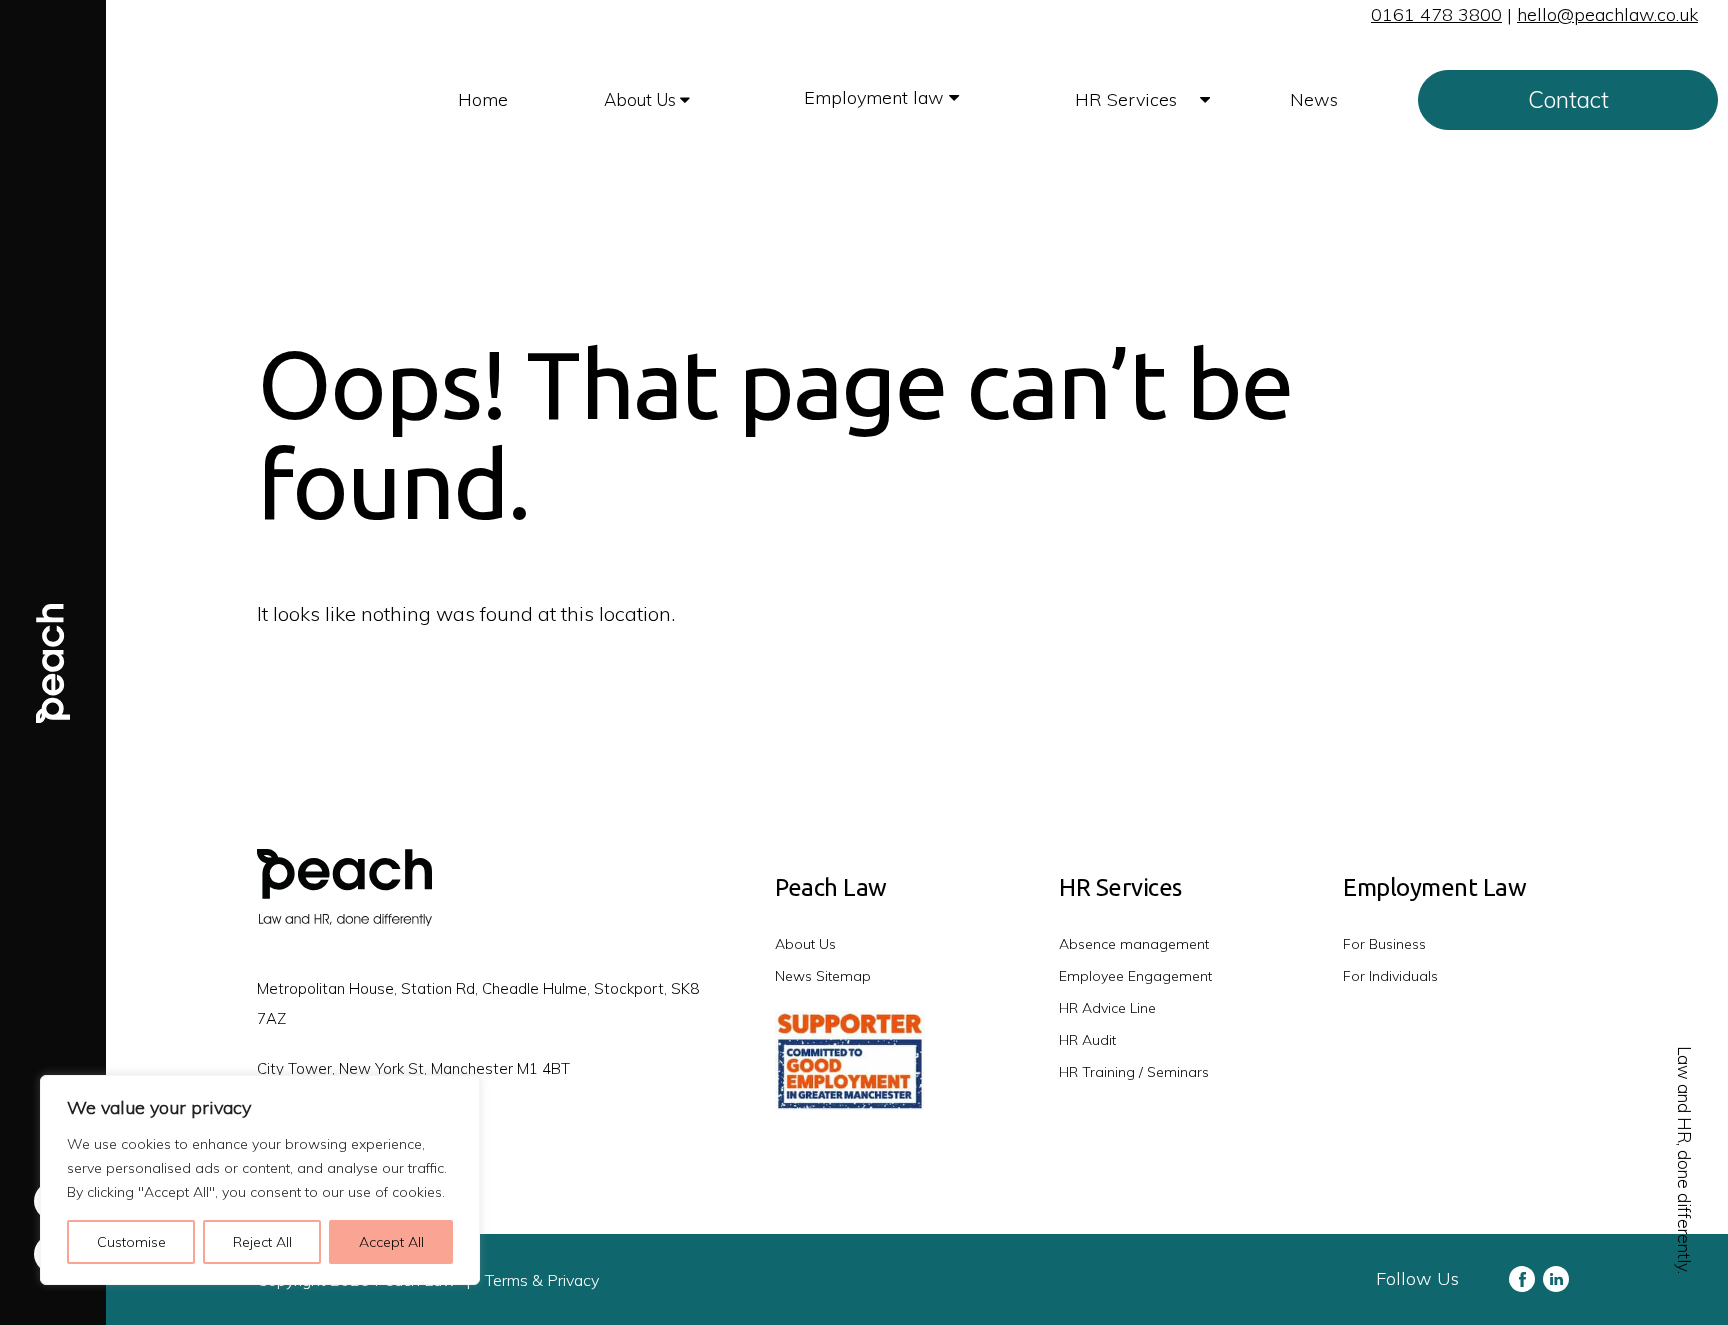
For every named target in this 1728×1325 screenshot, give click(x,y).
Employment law (876, 97)
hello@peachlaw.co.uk (1607, 14)
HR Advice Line (1107, 1008)
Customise (131, 1242)
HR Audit (1087, 1040)
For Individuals (1390, 976)
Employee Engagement (1135, 976)
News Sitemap (823, 976)
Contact (1568, 99)
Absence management (1134, 944)
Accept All (391, 1242)
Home (483, 99)
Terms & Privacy (542, 1280)
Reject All (262, 1242)
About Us (642, 99)
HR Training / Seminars (1134, 1072)
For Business (1384, 944)
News (1314, 99)
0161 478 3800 (1436, 14)
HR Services (1128, 99)
